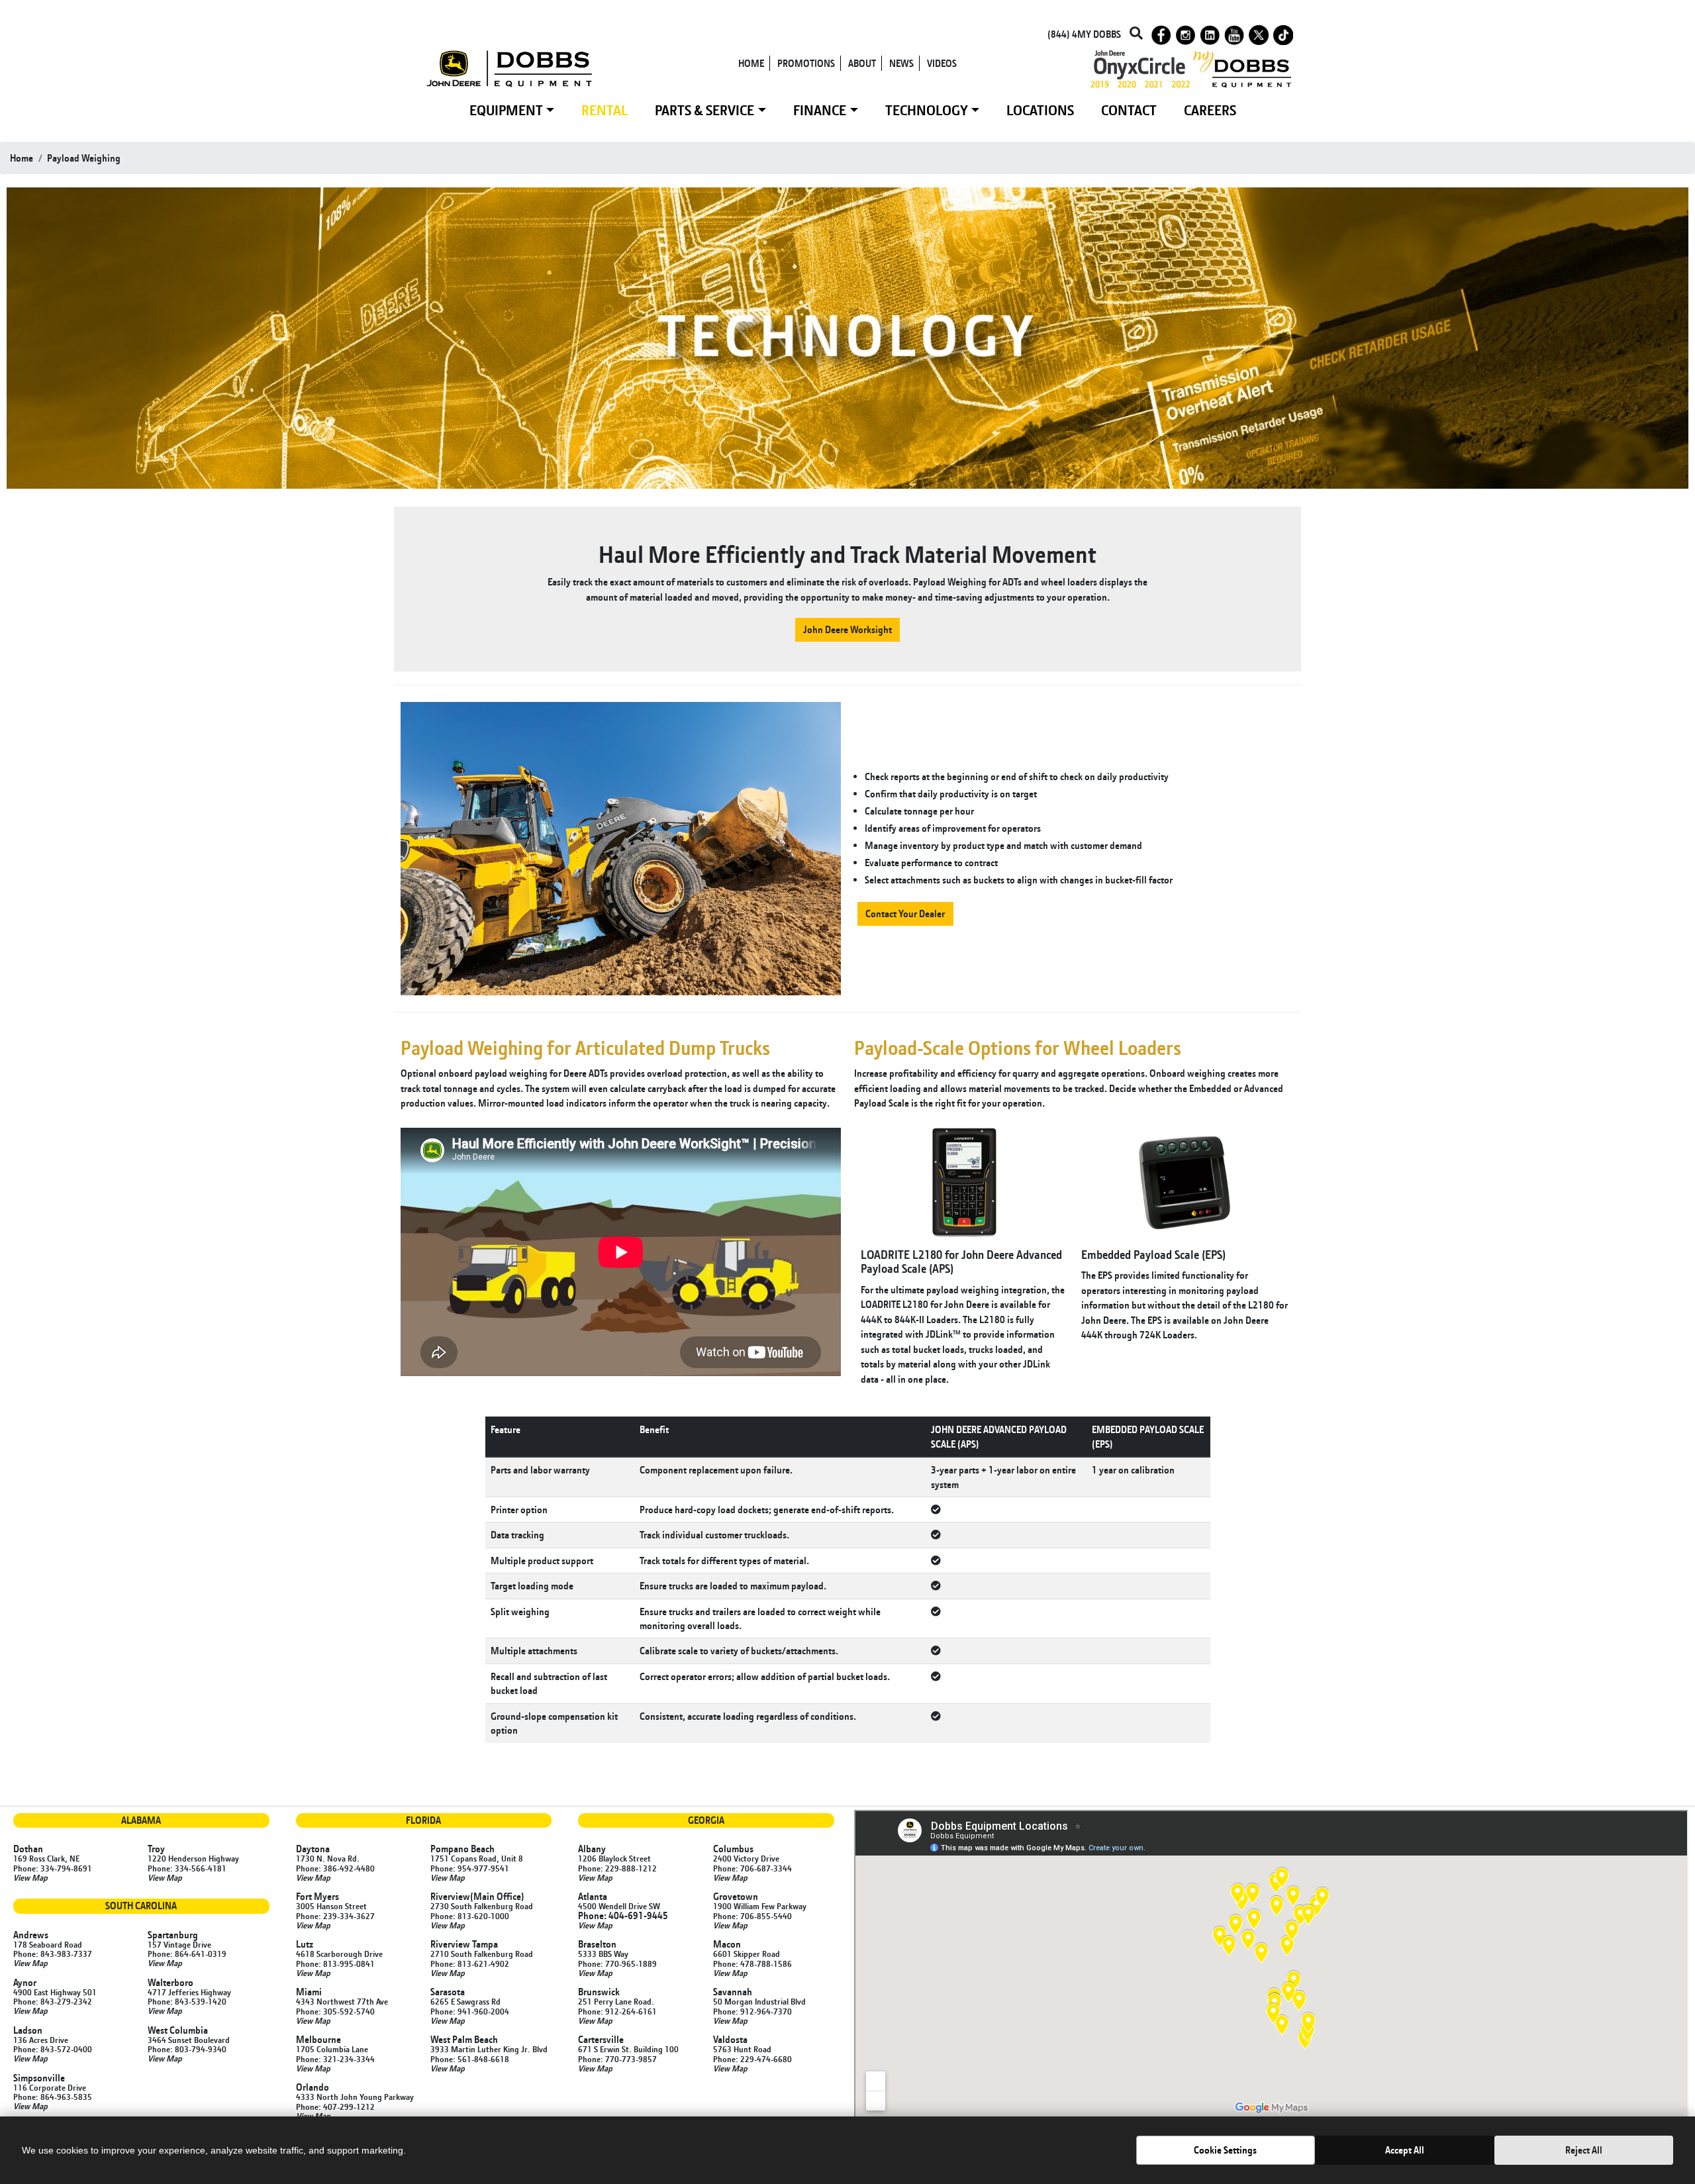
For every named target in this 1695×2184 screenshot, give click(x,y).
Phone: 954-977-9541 (470, 1868)
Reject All (1584, 2150)
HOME (751, 63)
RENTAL (605, 110)
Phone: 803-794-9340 (187, 2049)
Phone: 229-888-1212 (617, 1868)
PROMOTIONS (806, 63)
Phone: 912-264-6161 (617, 2011)
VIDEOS (942, 63)
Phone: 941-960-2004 (470, 2011)
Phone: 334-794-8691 (53, 1868)
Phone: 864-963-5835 (53, 2097)
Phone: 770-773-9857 (617, 2059)
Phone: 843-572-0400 (53, 2049)
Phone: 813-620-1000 (470, 1916)
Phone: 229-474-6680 (752, 2059)
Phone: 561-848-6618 (470, 2059)
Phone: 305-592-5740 (335, 2011)
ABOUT (862, 63)
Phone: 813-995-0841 (335, 1963)
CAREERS (1210, 110)
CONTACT (1129, 110)
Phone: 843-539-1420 (187, 2001)
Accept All (1405, 2150)
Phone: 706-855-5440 (752, 1916)
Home (22, 158)
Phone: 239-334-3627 (335, 1916)
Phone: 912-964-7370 (752, 2011)
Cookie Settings (1225, 2150)
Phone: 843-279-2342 (53, 2001)
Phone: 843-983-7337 (53, 1954)
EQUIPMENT (506, 110)
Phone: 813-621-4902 (470, 1963)
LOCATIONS (1040, 110)
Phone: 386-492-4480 (335, 1868)
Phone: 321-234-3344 (335, 2059)
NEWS (901, 63)
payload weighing (84, 158)
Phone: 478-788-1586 (752, 1963)
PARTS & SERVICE (704, 110)
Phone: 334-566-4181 (187, 1868)
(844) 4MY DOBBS (1084, 34)
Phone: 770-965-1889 (617, 1963)
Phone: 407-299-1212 (335, 2107)
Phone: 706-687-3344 (752, 1868)
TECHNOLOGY (927, 110)
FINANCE (820, 110)
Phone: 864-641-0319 (187, 1954)
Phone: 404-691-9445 (623, 1915)
